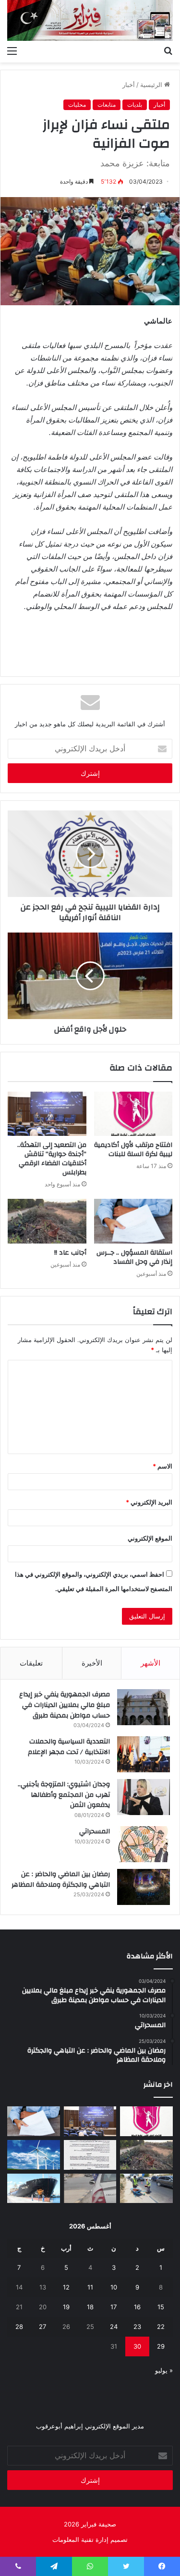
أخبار (129, 85)
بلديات (135, 105)
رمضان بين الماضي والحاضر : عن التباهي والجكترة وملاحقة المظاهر (61, 1879)
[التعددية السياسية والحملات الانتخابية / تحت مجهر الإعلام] (144, 1754)
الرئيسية (152, 85)
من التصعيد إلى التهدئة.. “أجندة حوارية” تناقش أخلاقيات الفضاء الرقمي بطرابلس (52, 1159)
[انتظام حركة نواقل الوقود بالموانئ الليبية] (34, 2189)
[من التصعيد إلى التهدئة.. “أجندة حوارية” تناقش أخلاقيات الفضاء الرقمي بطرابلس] (47, 1114)
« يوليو (164, 2370)
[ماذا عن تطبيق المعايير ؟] (90, 2155)
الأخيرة (92, 1663)
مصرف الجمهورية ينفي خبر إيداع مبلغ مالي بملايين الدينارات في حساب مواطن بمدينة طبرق (65, 1705)
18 (90, 2307)
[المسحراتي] (144, 1844)
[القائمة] (12, 50)
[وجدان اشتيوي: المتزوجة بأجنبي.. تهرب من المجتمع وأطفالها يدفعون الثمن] (144, 1797)
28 (19, 2327)
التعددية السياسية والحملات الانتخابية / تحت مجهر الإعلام (69, 1747)
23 (137, 2327)
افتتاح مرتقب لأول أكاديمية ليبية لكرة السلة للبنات (133, 1150)
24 (114, 2327)
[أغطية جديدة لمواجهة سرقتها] (146, 2189)
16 (137, 2307)
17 (114, 2307)
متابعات (107, 105)
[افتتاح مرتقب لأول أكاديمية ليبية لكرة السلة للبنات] (133, 1114)
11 (90, 2287)
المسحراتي (95, 1831)
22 (161, 2327)
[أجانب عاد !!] (47, 1221)
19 (66, 2307)
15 (161, 2307)
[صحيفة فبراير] (90, 20)
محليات (77, 105)
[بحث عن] (168, 50)
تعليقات (31, 1663)
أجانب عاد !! (70, 1253)
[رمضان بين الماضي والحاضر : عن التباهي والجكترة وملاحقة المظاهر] (144, 1887)
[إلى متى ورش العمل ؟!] (34, 2155)
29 (161, 2346)
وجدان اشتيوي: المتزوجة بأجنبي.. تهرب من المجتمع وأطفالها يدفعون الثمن (64, 1795)
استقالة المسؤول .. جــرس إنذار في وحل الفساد (134, 1257)
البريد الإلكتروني (149, 1502)
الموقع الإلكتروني (150, 1538)
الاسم (162, 1466)
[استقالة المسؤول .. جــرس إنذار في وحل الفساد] (133, 1221)
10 (114, 2287)
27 (42, 2327)
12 (66, 2287)
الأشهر (150, 1663)
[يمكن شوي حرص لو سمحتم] (90, 2189)
